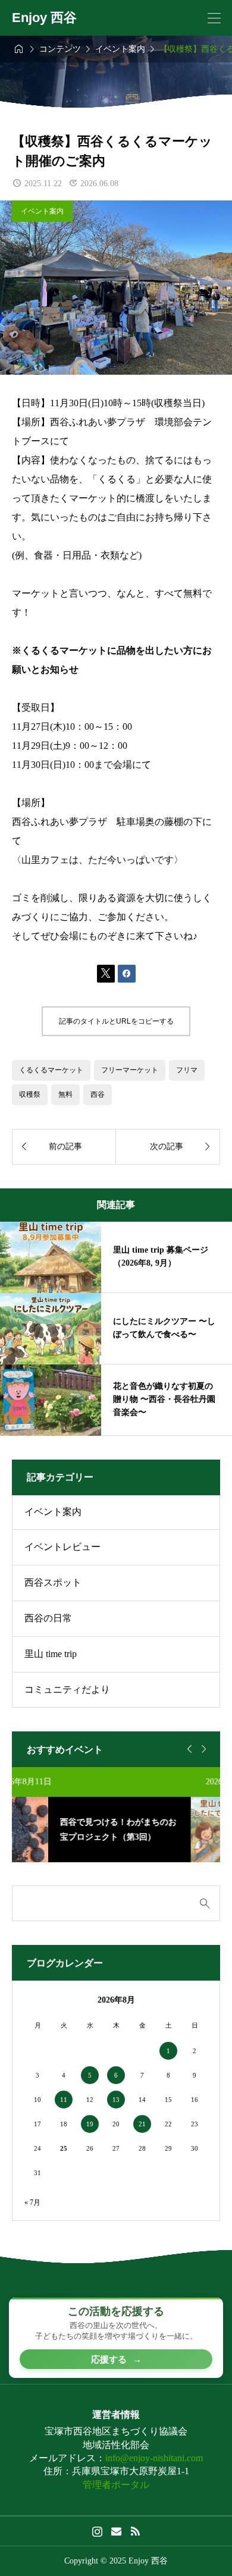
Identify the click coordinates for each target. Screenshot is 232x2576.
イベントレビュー (62, 1547)
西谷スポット (53, 1582)
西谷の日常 (48, 1618)
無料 (65, 1094)
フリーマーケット (130, 1070)
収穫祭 (30, 1094)
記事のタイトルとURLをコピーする (116, 1021)
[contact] (116, 2531)
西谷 (98, 1094)
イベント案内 (42, 211)
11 (64, 2100)
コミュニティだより (67, 1689)
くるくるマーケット (51, 1070)
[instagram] (97, 2531)
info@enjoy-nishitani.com (154, 2458)
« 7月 (32, 2202)
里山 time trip (51, 1654)
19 (90, 2124)
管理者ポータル (116, 2485)
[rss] (135, 2531)
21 (142, 2124)
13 (116, 2100)
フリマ (187, 1070)
